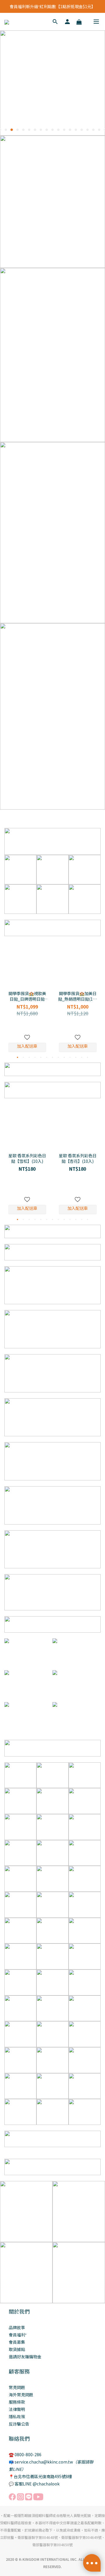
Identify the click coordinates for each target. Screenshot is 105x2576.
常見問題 (17, 2387)
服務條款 (17, 2402)
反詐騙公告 (19, 2424)
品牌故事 (17, 2327)
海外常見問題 (21, 2395)
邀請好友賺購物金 (25, 2357)
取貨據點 (17, 2349)
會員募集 (17, 2342)
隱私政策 (17, 2416)
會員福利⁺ (18, 2335)
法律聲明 (17, 2409)
